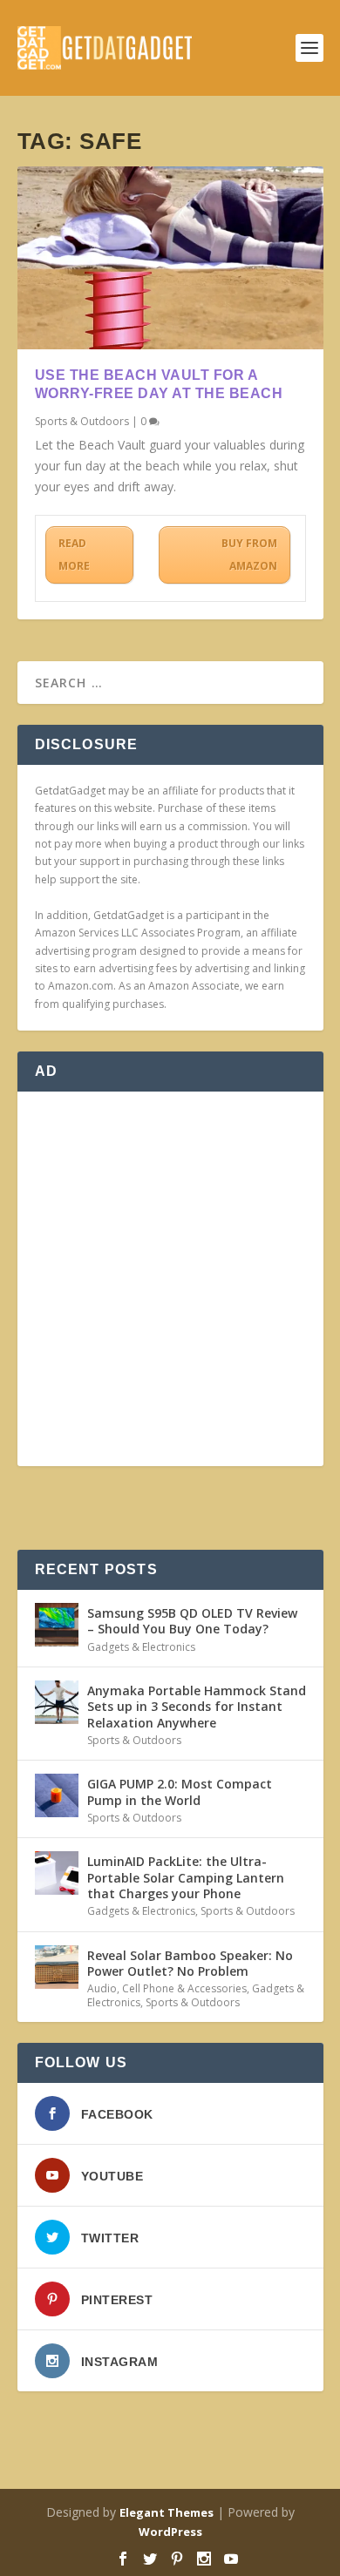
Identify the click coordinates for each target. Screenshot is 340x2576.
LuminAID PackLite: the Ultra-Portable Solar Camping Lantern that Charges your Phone (186, 1877)
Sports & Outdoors (82, 421)
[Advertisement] (170, 1279)
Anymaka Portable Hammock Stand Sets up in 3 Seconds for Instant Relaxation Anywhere (197, 1706)
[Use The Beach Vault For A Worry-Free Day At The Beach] (170, 258)
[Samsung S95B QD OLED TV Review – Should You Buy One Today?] (57, 1625)
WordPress (170, 2532)
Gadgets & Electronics (141, 1647)
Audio (102, 1988)
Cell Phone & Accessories (184, 1988)
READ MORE (74, 554)
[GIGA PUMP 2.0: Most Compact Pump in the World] (57, 1795)
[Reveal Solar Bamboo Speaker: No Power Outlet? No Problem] (57, 1967)
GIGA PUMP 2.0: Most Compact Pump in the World (180, 1792)
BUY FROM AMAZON (249, 554)
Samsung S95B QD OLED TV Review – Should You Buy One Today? (192, 1621)
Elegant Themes (167, 2512)
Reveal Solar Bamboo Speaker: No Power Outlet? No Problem (190, 1963)
